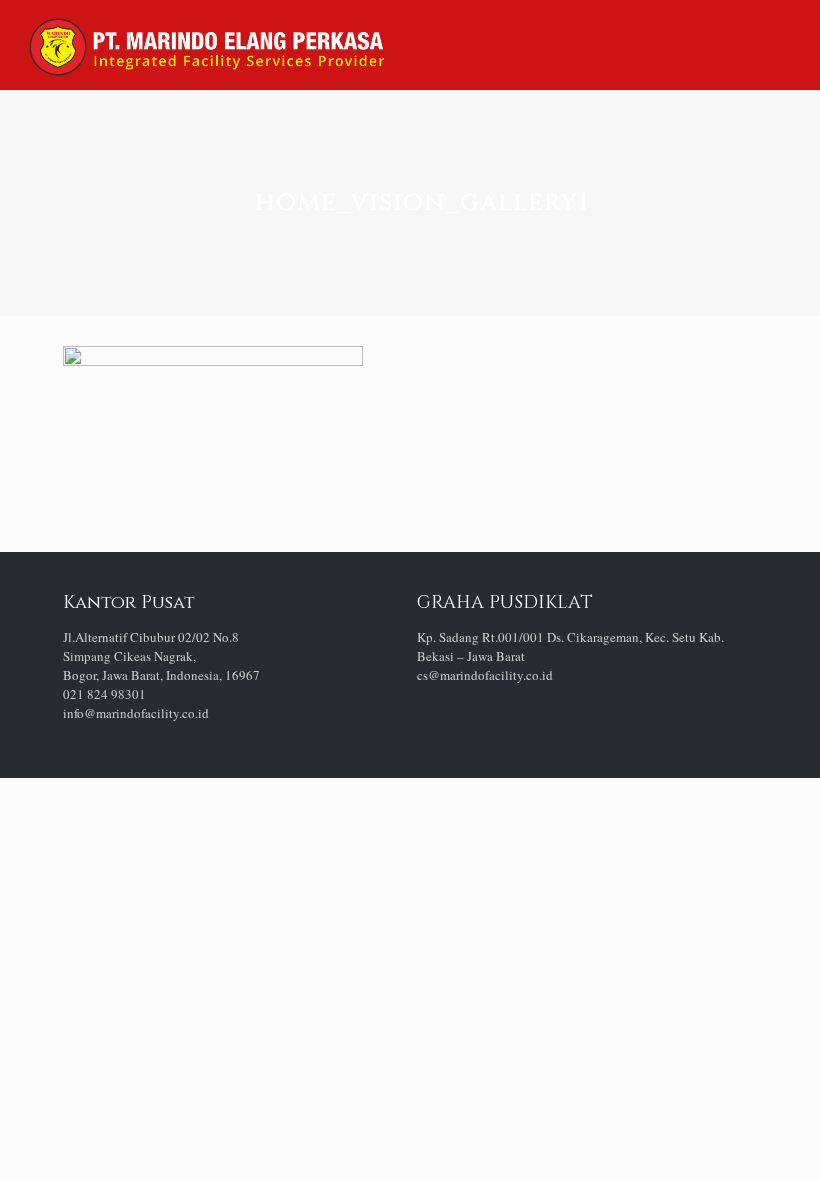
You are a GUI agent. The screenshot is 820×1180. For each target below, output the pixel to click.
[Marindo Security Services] (206, 45)
